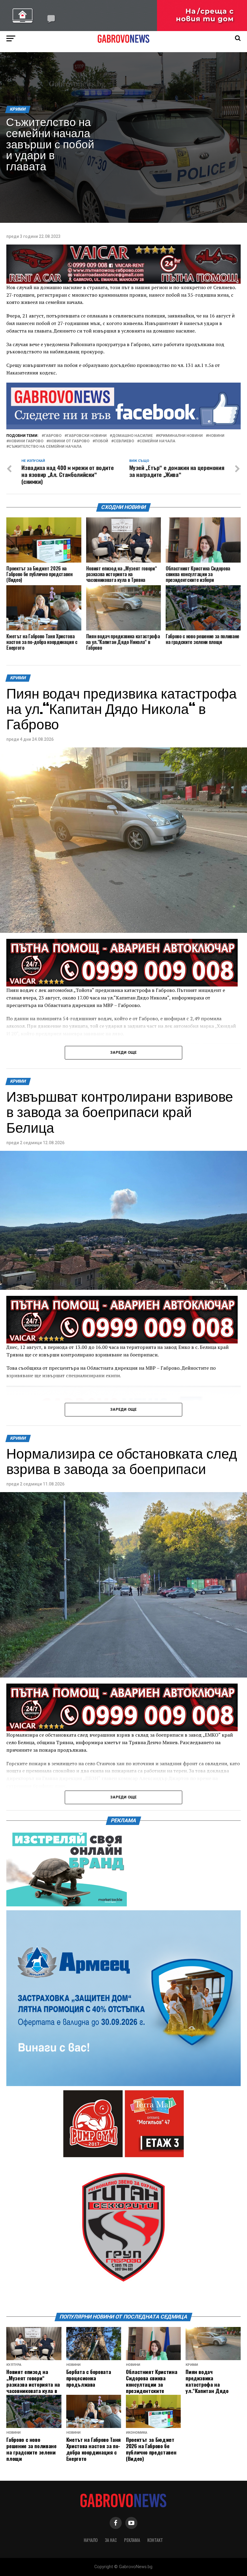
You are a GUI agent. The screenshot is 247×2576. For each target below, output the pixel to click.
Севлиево (124, 441)
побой (102, 441)
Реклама (132, 2540)
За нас (111, 2540)
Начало (91, 2540)
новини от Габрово (69, 441)
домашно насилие (132, 436)
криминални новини (180, 436)
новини (216, 436)
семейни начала (157, 441)
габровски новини (87, 436)
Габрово (53, 436)
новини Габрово (26, 441)
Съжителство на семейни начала (45, 447)
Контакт (155, 2540)
